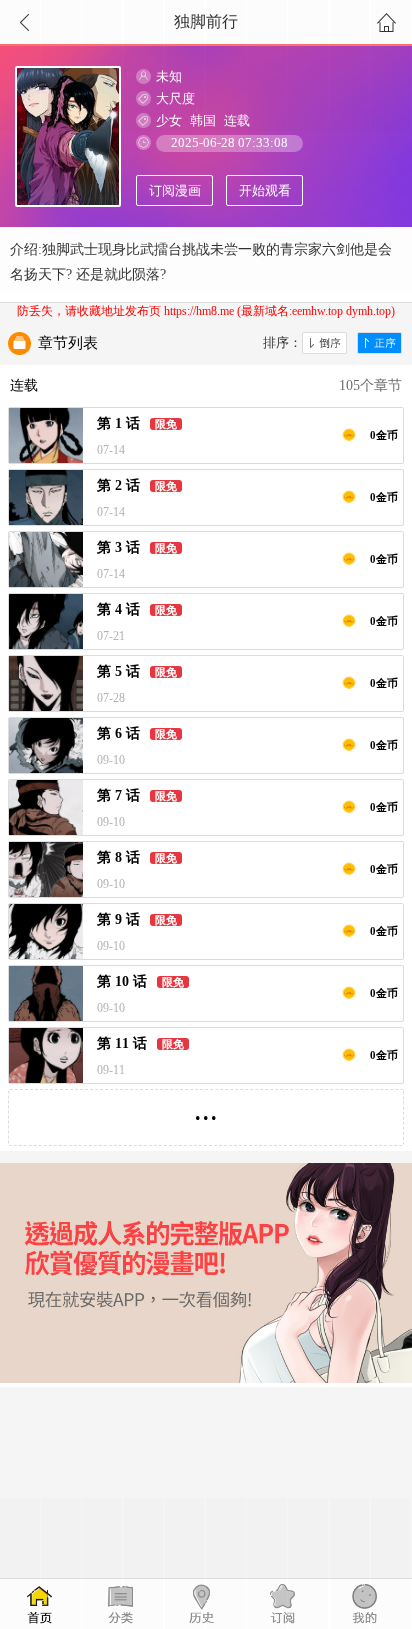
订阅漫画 (175, 190)
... (206, 1109)
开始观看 (265, 190)
